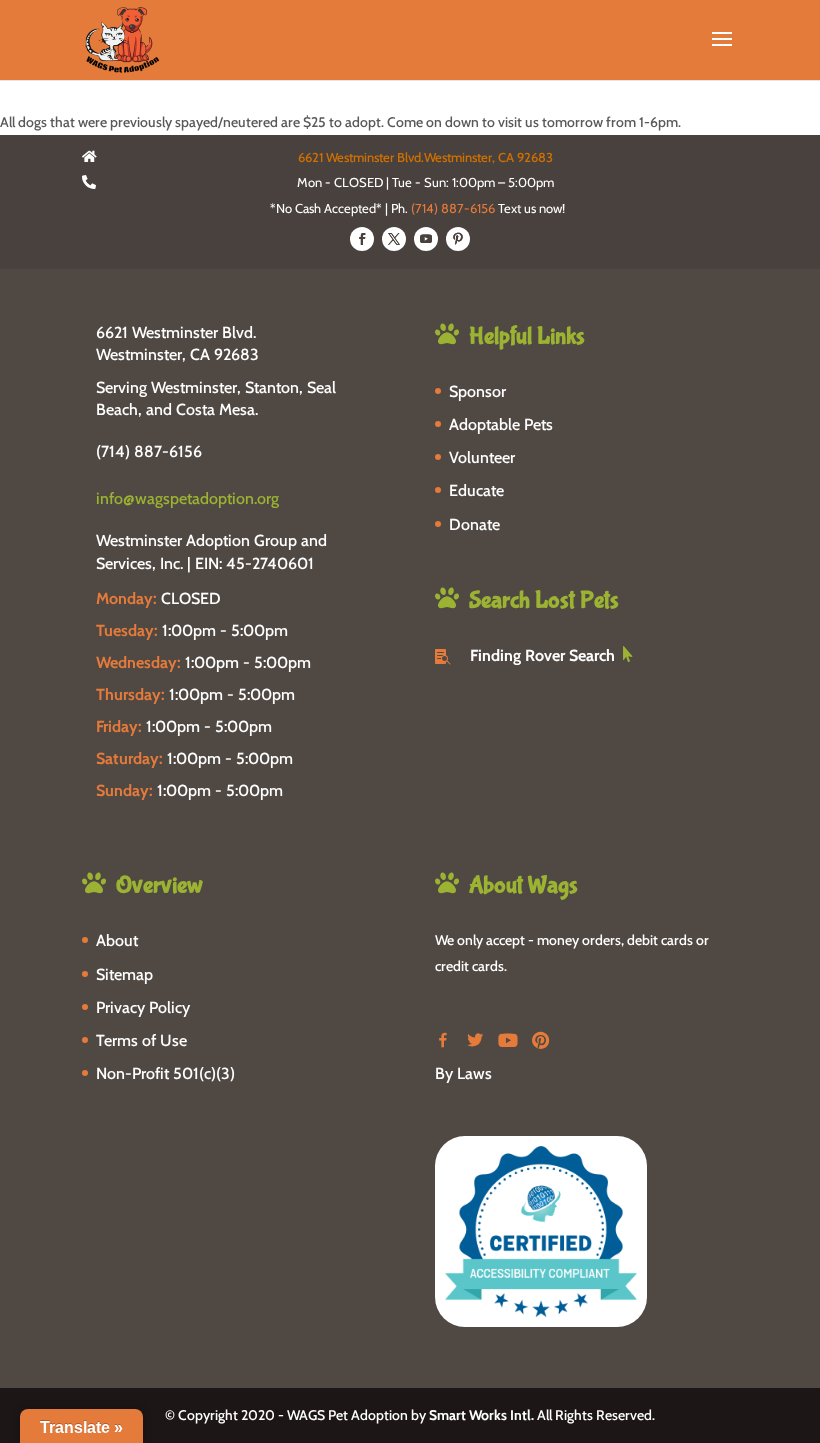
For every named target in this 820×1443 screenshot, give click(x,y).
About (117, 940)
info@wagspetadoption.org (187, 498)
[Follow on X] (394, 239)
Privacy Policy (143, 1007)
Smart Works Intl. (481, 1415)
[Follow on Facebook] (362, 239)
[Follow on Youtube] (426, 239)
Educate (476, 490)
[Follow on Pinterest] (458, 239)
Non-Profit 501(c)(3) (165, 1073)
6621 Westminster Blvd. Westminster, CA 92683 (177, 343)
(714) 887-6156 (453, 208)
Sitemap (124, 974)
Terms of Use (141, 1040)
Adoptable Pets (501, 424)
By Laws (463, 1073)
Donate (474, 524)
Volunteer (482, 457)
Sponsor (477, 391)
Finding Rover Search (542, 655)
